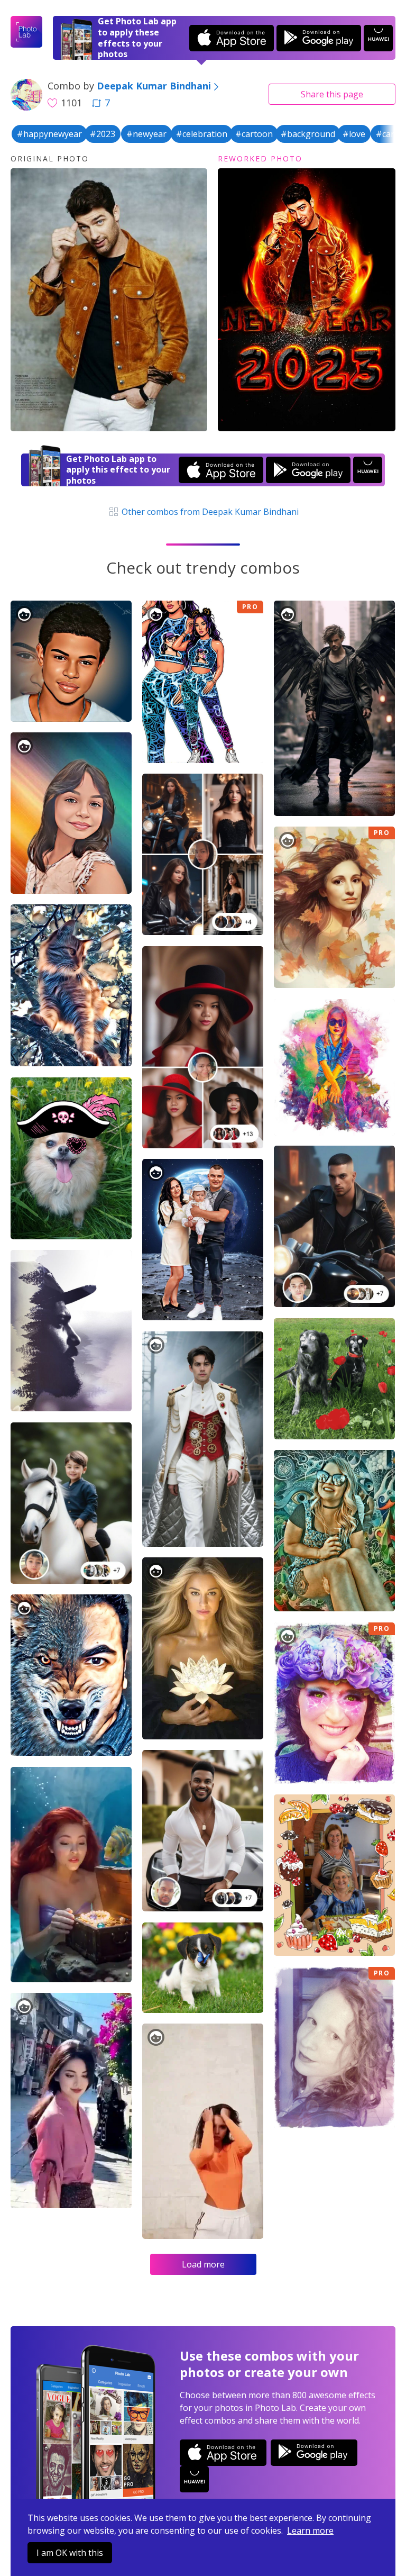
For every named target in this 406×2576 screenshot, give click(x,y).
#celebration (202, 134)
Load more (203, 2264)
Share (332, 94)
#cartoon (254, 134)
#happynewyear (49, 134)
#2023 (103, 134)
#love (354, 134)
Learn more (310, 2530)
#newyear (146, 134)
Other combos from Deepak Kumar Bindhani (209, 512)
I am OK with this (70, 2553)
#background (308, 134)
